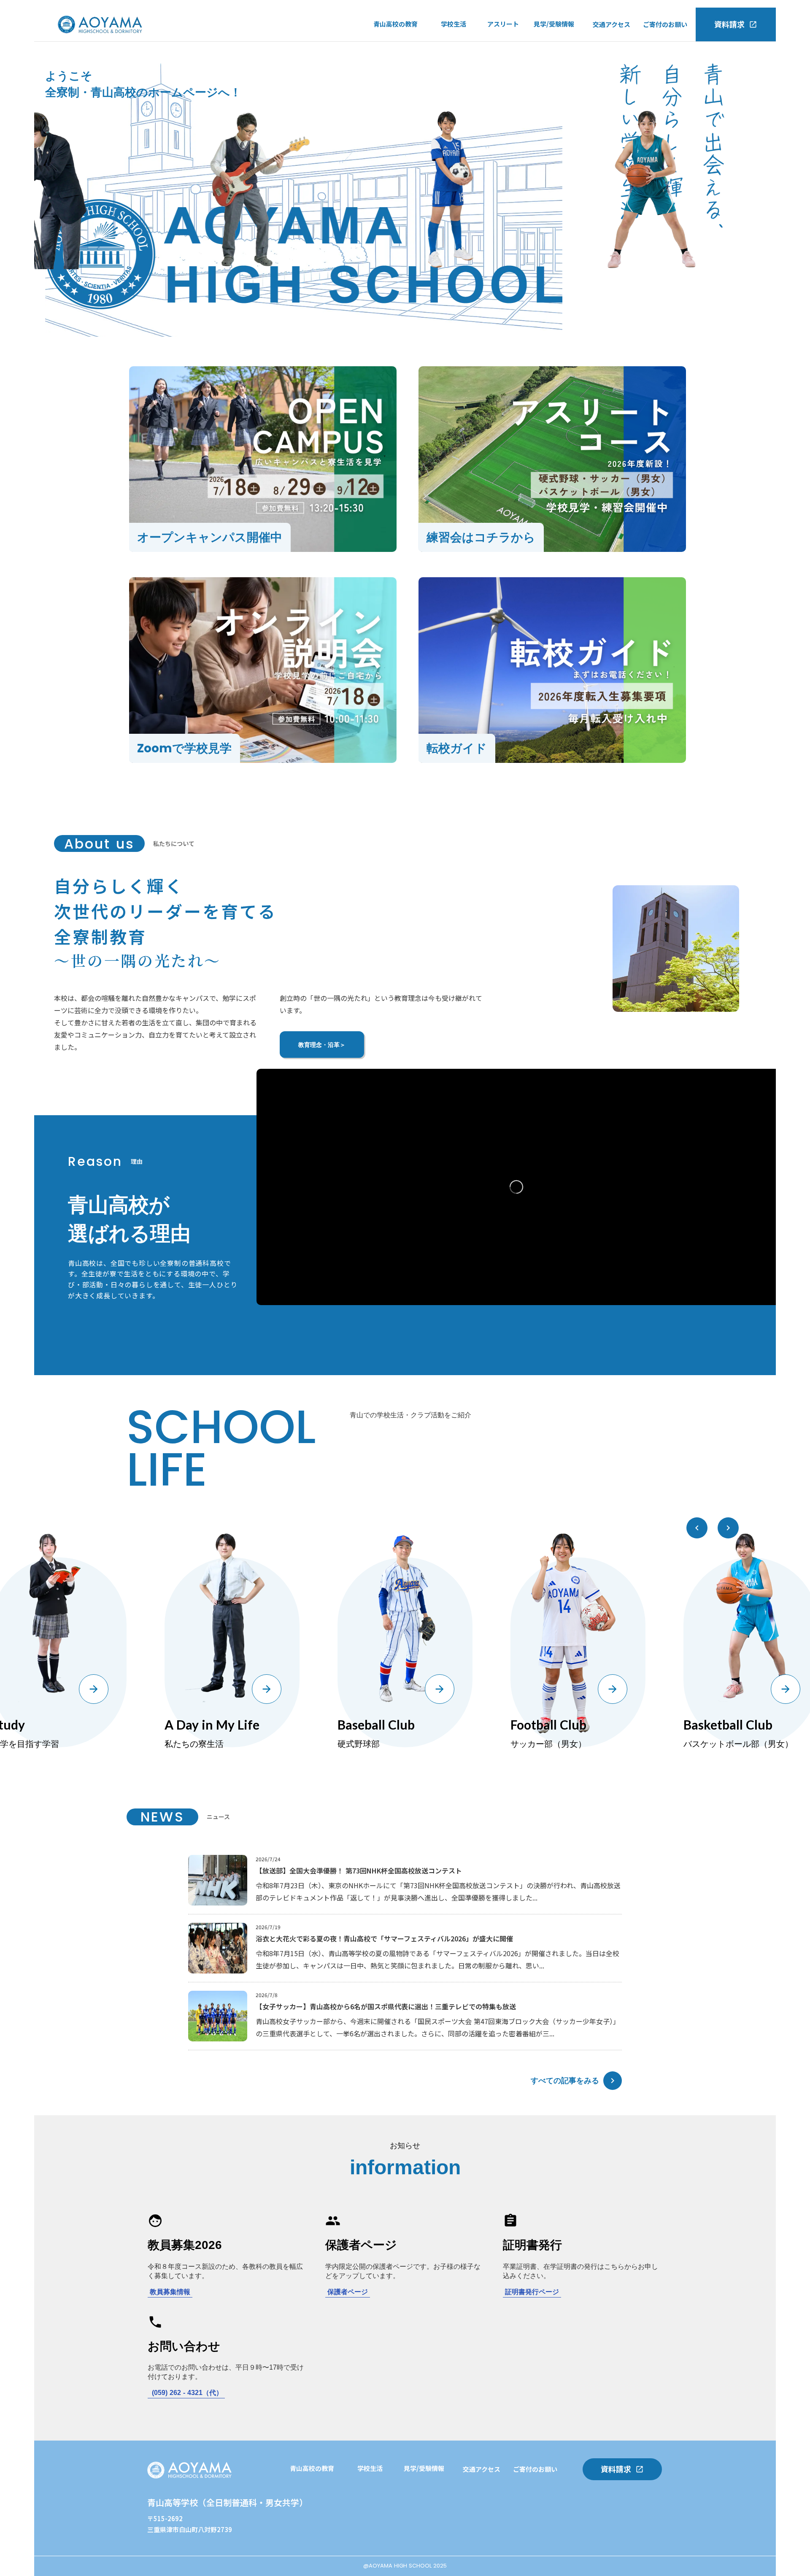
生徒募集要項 (553, 97)
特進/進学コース (397, 45)
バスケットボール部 (516, 80)
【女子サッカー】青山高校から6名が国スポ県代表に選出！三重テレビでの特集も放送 (386, 2006)
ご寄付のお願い (665, 24)
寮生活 (450, 80)
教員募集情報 (170, 2292)
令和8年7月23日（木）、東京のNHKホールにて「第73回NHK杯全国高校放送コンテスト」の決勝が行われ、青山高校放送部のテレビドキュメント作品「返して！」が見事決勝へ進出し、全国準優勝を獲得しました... (438, 1891)
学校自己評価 (392, 97)
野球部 (497, 63)
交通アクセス (612, 24)
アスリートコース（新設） (411, 62)
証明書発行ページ (532, 2292)
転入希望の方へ (556, 62)
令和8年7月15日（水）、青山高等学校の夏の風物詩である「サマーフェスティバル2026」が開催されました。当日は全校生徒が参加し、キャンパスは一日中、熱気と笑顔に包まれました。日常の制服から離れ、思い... (437, 1959)
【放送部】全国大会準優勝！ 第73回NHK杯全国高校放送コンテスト (359, 1871)
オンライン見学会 (559, 80)
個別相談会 (373, 2541)
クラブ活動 (457, 63)
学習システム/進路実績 (323, 2490)
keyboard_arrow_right (613, 2081)
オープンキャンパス (562, 45)
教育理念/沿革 (394, 80)
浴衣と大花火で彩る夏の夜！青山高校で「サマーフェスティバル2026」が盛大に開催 (384, 1938)
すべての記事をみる (565, 2080)
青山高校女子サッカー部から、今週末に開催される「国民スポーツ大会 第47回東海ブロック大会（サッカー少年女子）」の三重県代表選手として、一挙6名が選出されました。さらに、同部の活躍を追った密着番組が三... (438, 2027)
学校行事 (454, 46)
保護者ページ (348, 2292)
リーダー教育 (309, 2524)
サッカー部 (503, 46)
